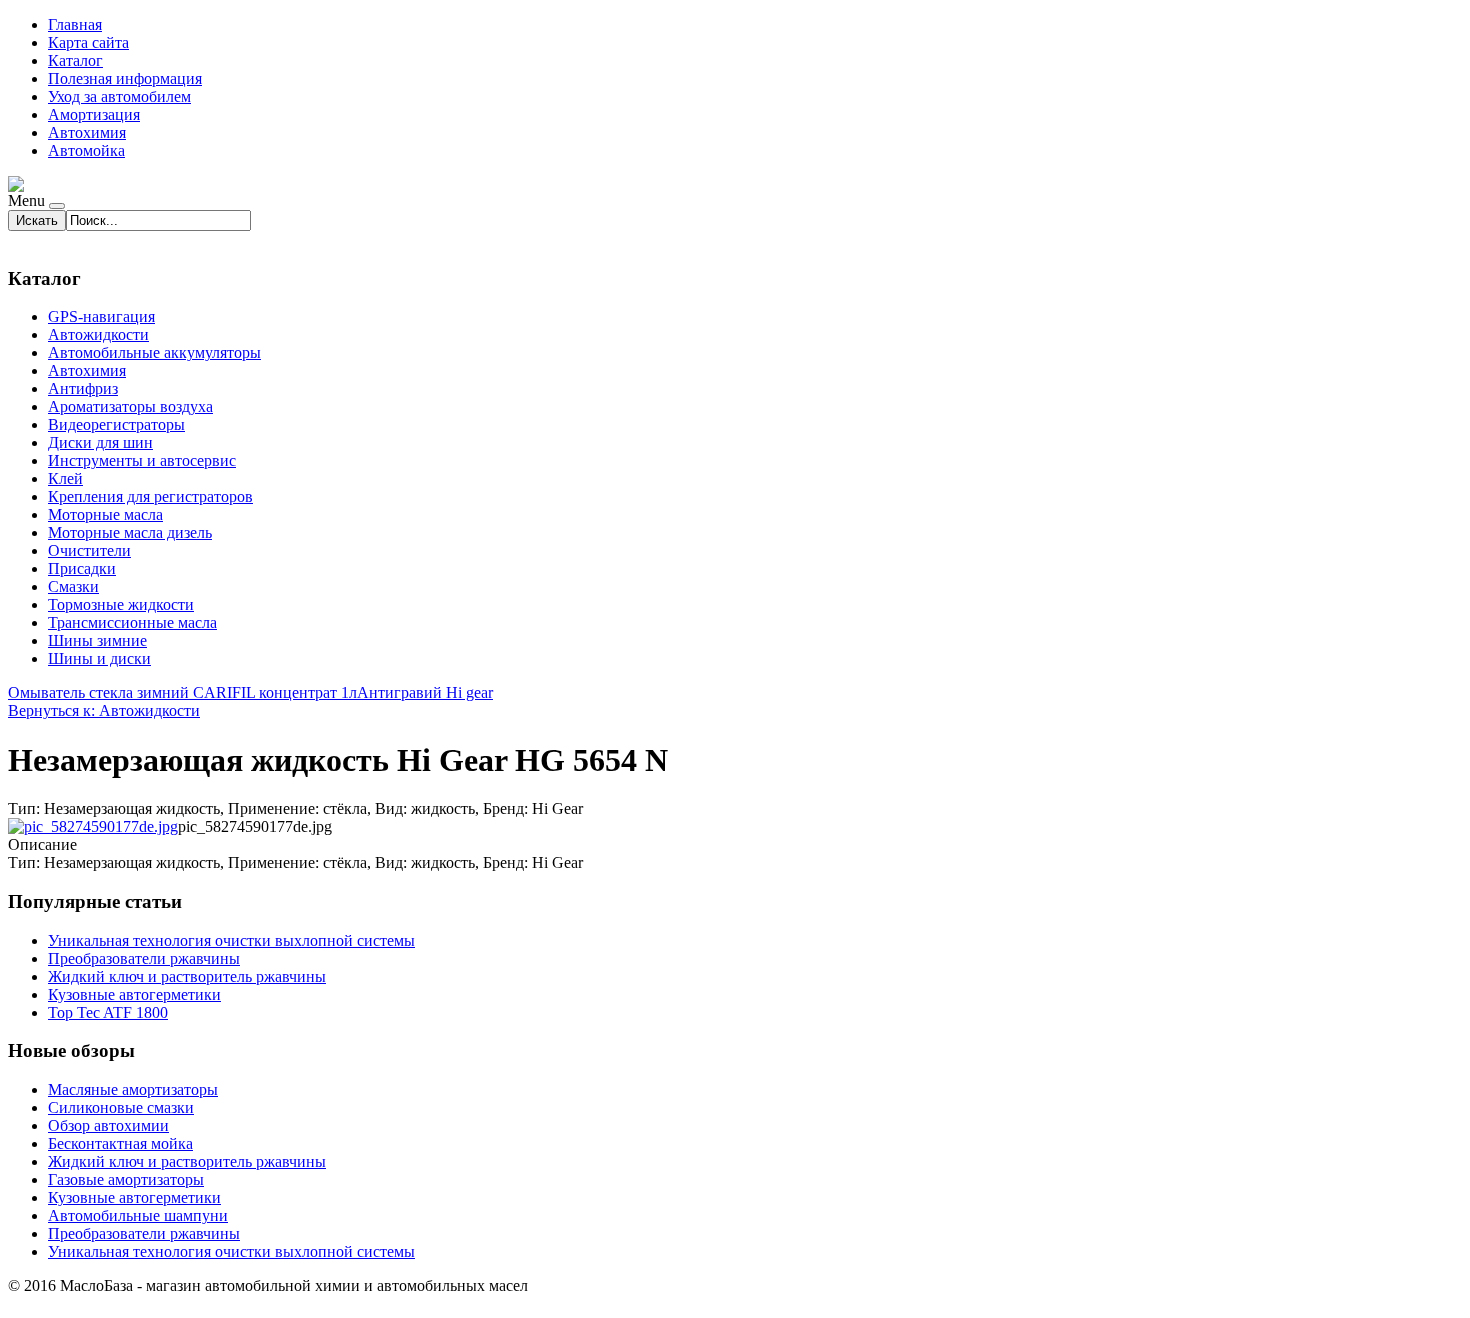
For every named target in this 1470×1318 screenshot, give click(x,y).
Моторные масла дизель (130, 532)
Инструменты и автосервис (142, 460)
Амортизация (94, 114)
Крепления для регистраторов (150, 496)
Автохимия (87, 132)
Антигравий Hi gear (425, 692)
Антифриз (83, 388)
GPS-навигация (101, 316)
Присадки (82, 568)
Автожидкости (98, 334)
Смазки (73, 586)
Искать (37, 220)
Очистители (89, 550)
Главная (75, 24)
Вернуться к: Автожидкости (104, 710)
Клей (65, 478)
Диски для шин (100, 442)
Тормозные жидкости (121, 604)
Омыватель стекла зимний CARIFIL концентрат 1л (182, 692)
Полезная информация (125, 78)
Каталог (75, 60)
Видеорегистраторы (116, 424)
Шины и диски (99, 658)
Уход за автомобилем (119, 96)
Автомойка (86, 150)
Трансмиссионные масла (132, 622)
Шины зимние (97, 640)
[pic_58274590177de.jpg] (93, 826)
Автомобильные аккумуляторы (154, 352)
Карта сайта (88, 42)
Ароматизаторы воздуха (130, 406)
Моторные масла (105, 514)
